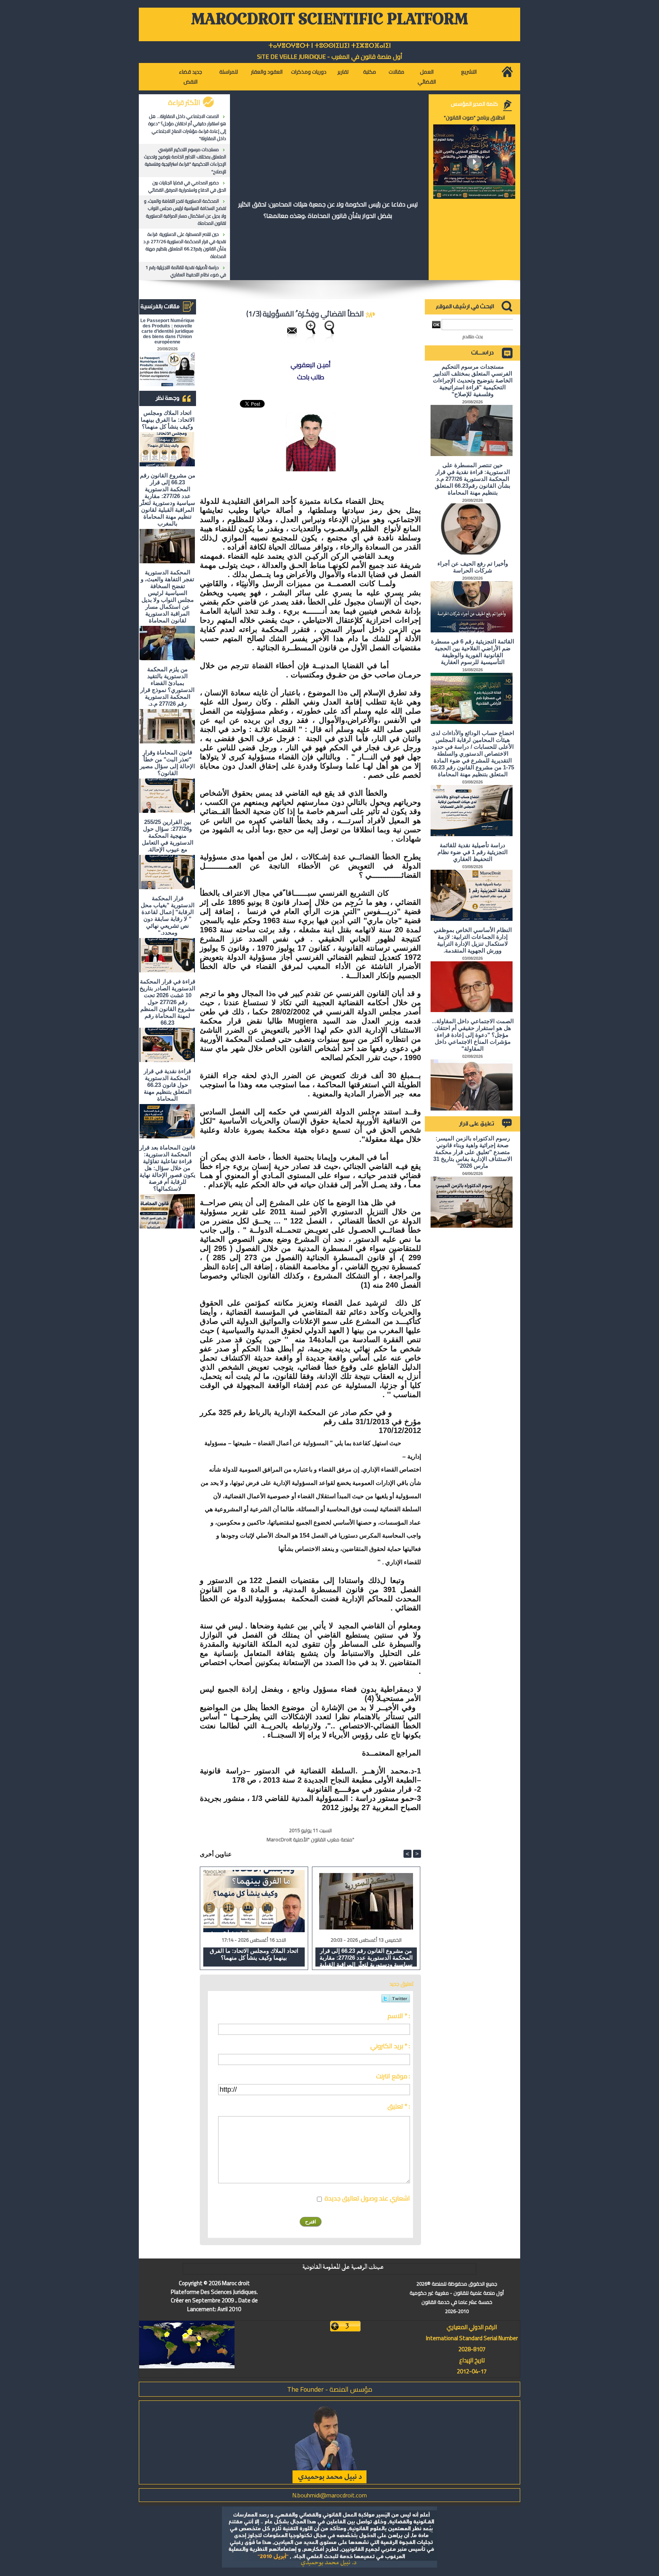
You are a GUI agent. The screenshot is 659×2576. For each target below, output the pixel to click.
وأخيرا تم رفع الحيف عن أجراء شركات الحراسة (473, 567)
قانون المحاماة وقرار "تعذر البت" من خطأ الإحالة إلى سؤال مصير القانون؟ (167, 763)
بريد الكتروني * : (390, 2046)
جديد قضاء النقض (190, 77)
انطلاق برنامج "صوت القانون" (474, 118)
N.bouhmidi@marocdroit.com (329, 2495)
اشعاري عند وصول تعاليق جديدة (367, 2198)
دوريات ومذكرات (309, 72)
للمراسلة (229, 72)
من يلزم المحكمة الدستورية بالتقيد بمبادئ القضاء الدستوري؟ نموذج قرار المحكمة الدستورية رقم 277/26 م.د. (167, 686)
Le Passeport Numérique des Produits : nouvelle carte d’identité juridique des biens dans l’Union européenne (167, 331)
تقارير (343, 72)
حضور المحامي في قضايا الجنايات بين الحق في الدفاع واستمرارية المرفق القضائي (187, 186)
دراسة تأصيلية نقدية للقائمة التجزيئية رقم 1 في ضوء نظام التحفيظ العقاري (186, 271)
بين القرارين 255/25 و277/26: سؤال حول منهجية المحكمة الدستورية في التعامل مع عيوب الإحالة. (168, 836)
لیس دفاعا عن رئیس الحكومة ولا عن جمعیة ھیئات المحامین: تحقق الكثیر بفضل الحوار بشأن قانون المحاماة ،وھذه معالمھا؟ (328, 210)
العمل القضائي (427, 77)
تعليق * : (399, 2106)
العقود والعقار (267, 72)
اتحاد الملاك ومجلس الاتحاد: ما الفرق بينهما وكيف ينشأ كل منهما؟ (168, 420)
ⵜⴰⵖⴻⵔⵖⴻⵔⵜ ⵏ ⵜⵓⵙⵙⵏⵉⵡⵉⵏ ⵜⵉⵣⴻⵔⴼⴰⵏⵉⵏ (330, 46)
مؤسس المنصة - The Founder (330, 2389)
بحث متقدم (473, 336)
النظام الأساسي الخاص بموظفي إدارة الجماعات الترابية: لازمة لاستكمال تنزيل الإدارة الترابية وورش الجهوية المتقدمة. (473, 940)
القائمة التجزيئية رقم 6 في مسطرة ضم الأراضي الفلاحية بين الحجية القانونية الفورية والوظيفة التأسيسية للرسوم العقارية (473, 652)
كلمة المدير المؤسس (474, 104)
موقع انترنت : (393, 2076)
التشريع (469, 72)
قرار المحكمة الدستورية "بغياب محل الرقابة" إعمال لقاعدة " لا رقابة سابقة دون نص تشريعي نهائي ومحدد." (168, 915)
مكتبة (370, 72)
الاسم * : (399, 2016)
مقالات (396, 72)
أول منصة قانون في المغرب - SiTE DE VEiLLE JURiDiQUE (330, 56)
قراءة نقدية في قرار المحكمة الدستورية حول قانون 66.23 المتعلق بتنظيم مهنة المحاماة (168, 1085)
